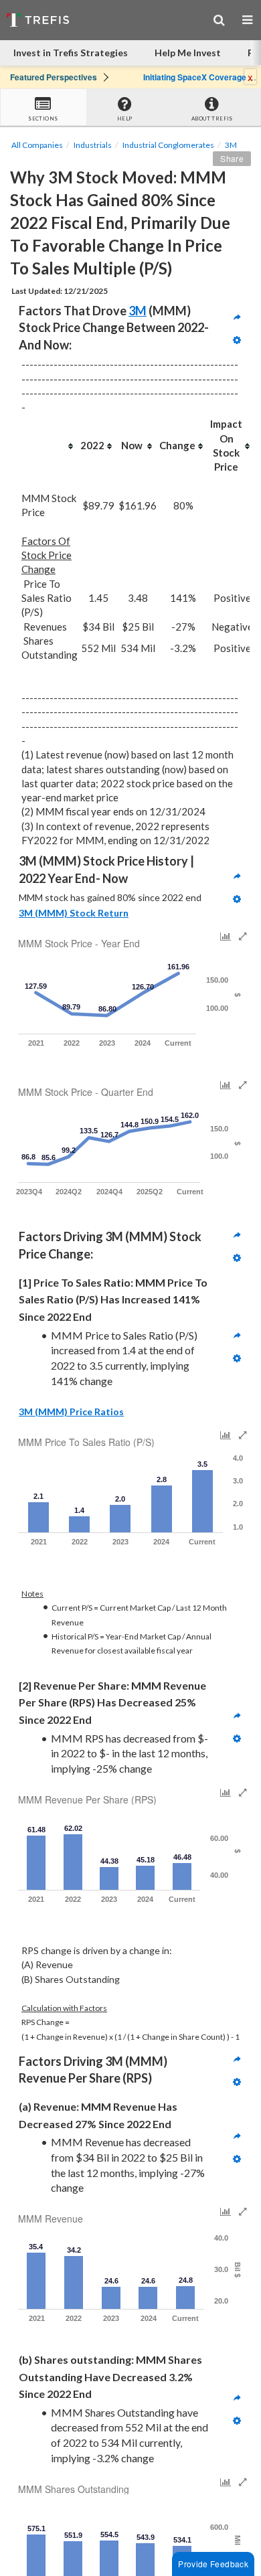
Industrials (93, 145)
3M (231, 145)
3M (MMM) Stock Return (74, 913)
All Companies (37, 145)
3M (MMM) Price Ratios (71, 1412)
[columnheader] (50, 446)
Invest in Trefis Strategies (71, 53)
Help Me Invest (188, 53)
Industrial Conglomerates (168, 145)
